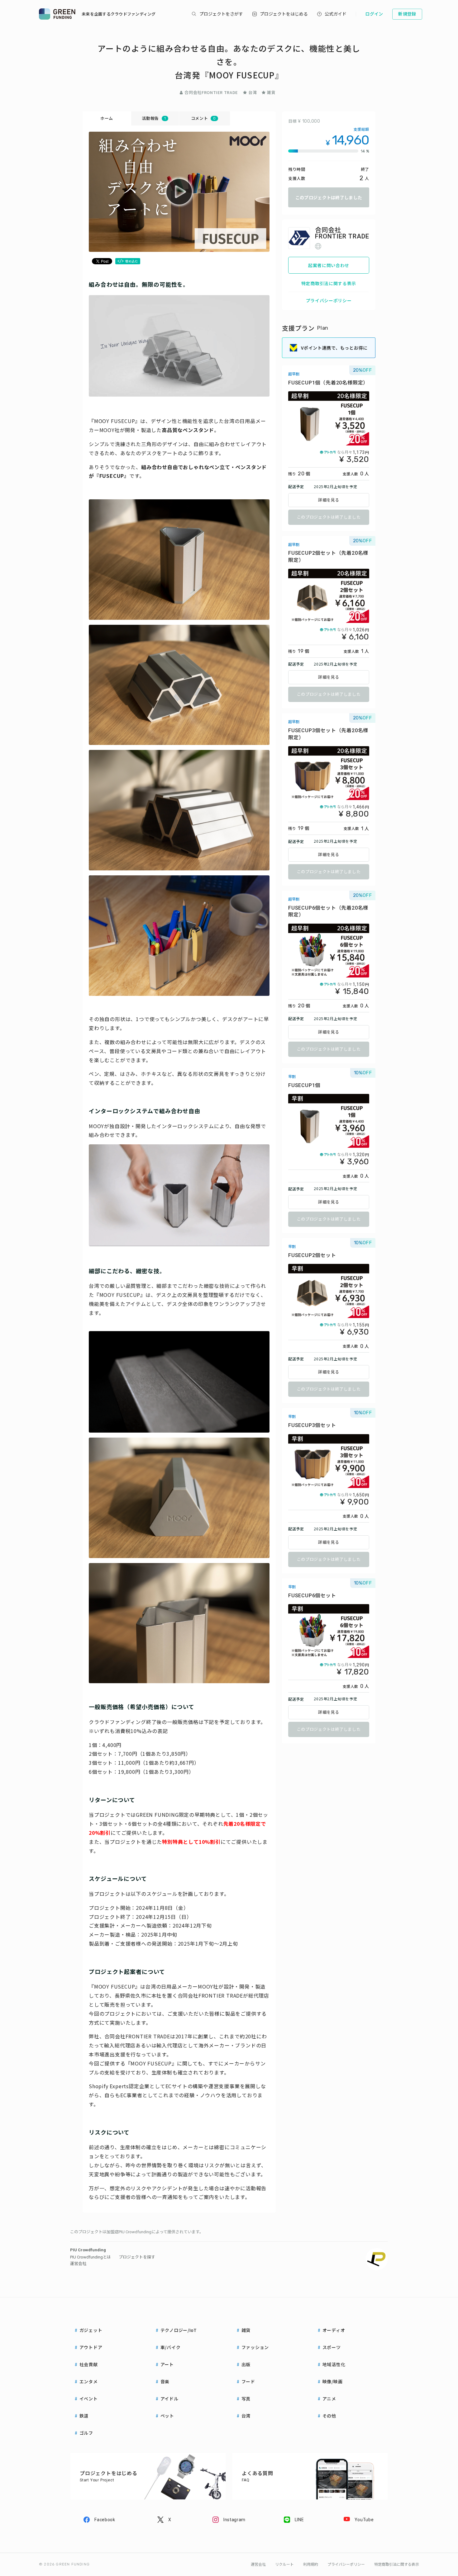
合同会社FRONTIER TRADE (211, 92)
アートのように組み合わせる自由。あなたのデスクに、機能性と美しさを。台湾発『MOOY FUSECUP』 (229, 61)
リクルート (284, 2564)
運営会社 (78, 2264)
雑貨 (271, 92)
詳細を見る (329, 500)
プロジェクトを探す (137, 2257)
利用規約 (311, 2564)
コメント (203, 118)
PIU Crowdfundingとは (91, 2257)
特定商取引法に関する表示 (329, 283)
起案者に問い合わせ (329, 265)
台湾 (253, 92)
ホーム (107, 118)
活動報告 (154, 118)
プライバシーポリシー (329, 300)
